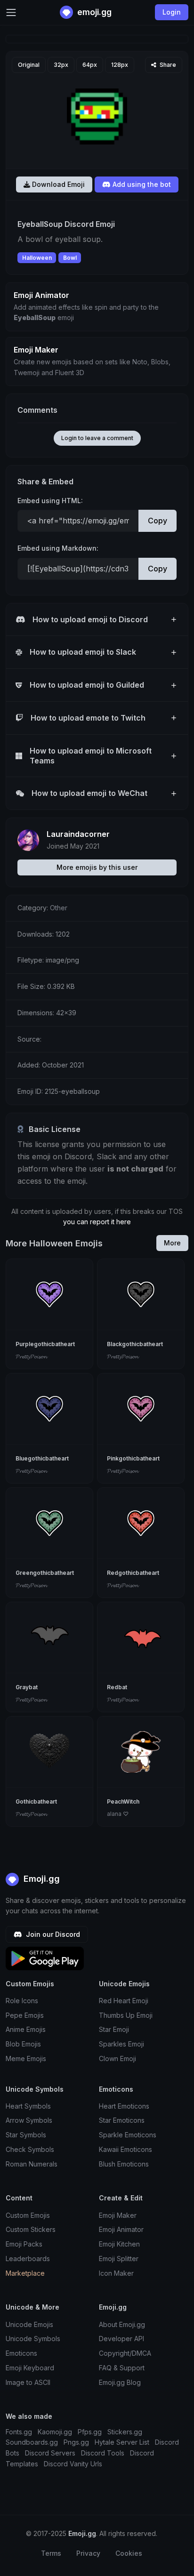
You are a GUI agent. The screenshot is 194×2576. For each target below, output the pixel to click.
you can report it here (97, 1222)
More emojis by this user (97, 867)
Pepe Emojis (25, 2015)
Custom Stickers (31, 2229)
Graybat (27, 1687)
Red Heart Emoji (124, 2001)
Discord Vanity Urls (73, 2464)
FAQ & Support (122, 2368)
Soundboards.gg (32, 2442)
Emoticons (21, 2353)
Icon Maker (116, 2273)
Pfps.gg (90, 2432)
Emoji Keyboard (30, 2368)
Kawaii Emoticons (125, 2149)
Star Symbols (26, 2135)
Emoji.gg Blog (120, 2382)
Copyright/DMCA (125, 2353)
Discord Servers (50, 2453)
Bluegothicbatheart (42, 1458)
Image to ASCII (28, 2382)
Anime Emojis (26, 2029)
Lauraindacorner (78, 834)
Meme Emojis (26, 2058)
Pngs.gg (76, 2442)
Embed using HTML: (50, 501)
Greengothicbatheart (45, 1573)
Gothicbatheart (36, 1802)
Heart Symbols (28, 2106)
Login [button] (172, 12)
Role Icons (22, 2001)
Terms (51, 2553)
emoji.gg (93, 12)
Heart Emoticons (124, 2106)
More (172, 1243)
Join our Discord (52, 1934)
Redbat (117, 1687)
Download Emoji (57, 184)
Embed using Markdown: (58, 548)
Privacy (88, 2553)
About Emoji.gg (122, 2324)
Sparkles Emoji (121, 2044)
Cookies (129, 2553)
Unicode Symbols (33, 2339)
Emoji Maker (118, 2215)
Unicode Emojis (29, 2324)
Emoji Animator (121, 2229)
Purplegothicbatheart (45, 1344)
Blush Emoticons (124, 2164)
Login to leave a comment (97, 438)
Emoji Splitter (119, 2259)
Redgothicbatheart (133, 1573)
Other (59, 908)
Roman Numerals (32, 2164)
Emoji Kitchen (119, 2244)
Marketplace (25, 2273)
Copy (158, 521)
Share (167, 65)
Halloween (37, 258)
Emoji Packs (24, 2244)
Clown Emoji (117, 2058)
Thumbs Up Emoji (126, 2015)
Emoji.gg (40, 1879)
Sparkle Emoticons (128, 2135)
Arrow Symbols (29, 2120)
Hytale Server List (122, 2442)
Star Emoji (114, 2029)
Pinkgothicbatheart (133, 1458)
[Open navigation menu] (11, 12)
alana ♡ (118, 1814)
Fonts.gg (19, 2432)
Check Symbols (30, 2149)
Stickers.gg (125, 2432)
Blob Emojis (23, 2044)
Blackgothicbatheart (135, 1344)
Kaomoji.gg (55, 2432)
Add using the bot (141, 184)
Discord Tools (103, 2453)
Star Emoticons (122, 2120)
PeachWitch (123, 1802)
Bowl (70, 258)
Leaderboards (28, 2259)
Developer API (121, 2339)
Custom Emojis (28, 2215)
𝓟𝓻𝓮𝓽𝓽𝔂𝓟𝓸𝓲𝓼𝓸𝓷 (31, 1356)
